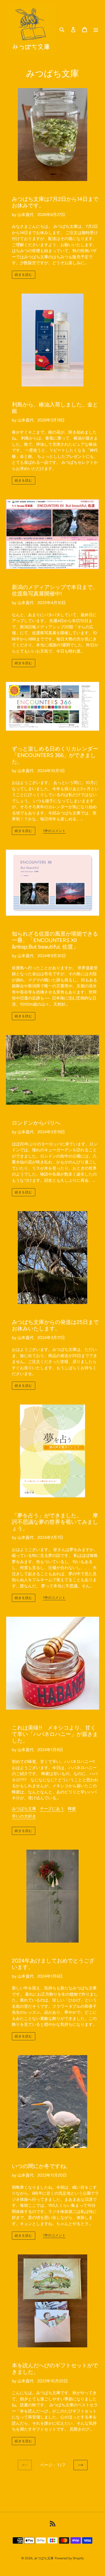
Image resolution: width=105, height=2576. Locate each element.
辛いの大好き (24, 1816)
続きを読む (24, 275)
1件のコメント (54, 831)
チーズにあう (52, 1809)
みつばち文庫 (24, 1809)
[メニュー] (96, 29)
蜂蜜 (72, 1809)
